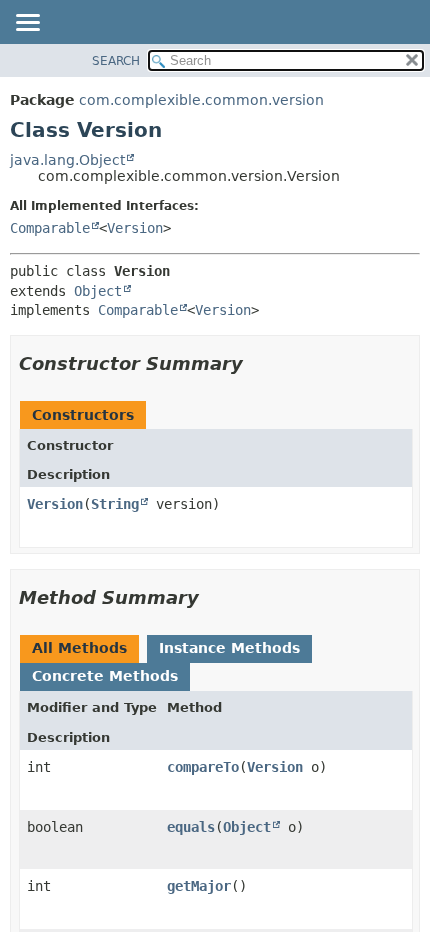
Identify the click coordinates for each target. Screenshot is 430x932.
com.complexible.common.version (201, 100)
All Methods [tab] (79, 648)
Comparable (50, 228)
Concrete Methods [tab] (105, 676)
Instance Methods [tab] (229, 648)
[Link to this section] (257, 363)
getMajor (199, 886)
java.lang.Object (67, 160)
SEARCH (116, 61)
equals (191, 827)
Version (135, 228)
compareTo (203, 767)
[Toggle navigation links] (27, 24)
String (115, 504)
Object (98, 291)
